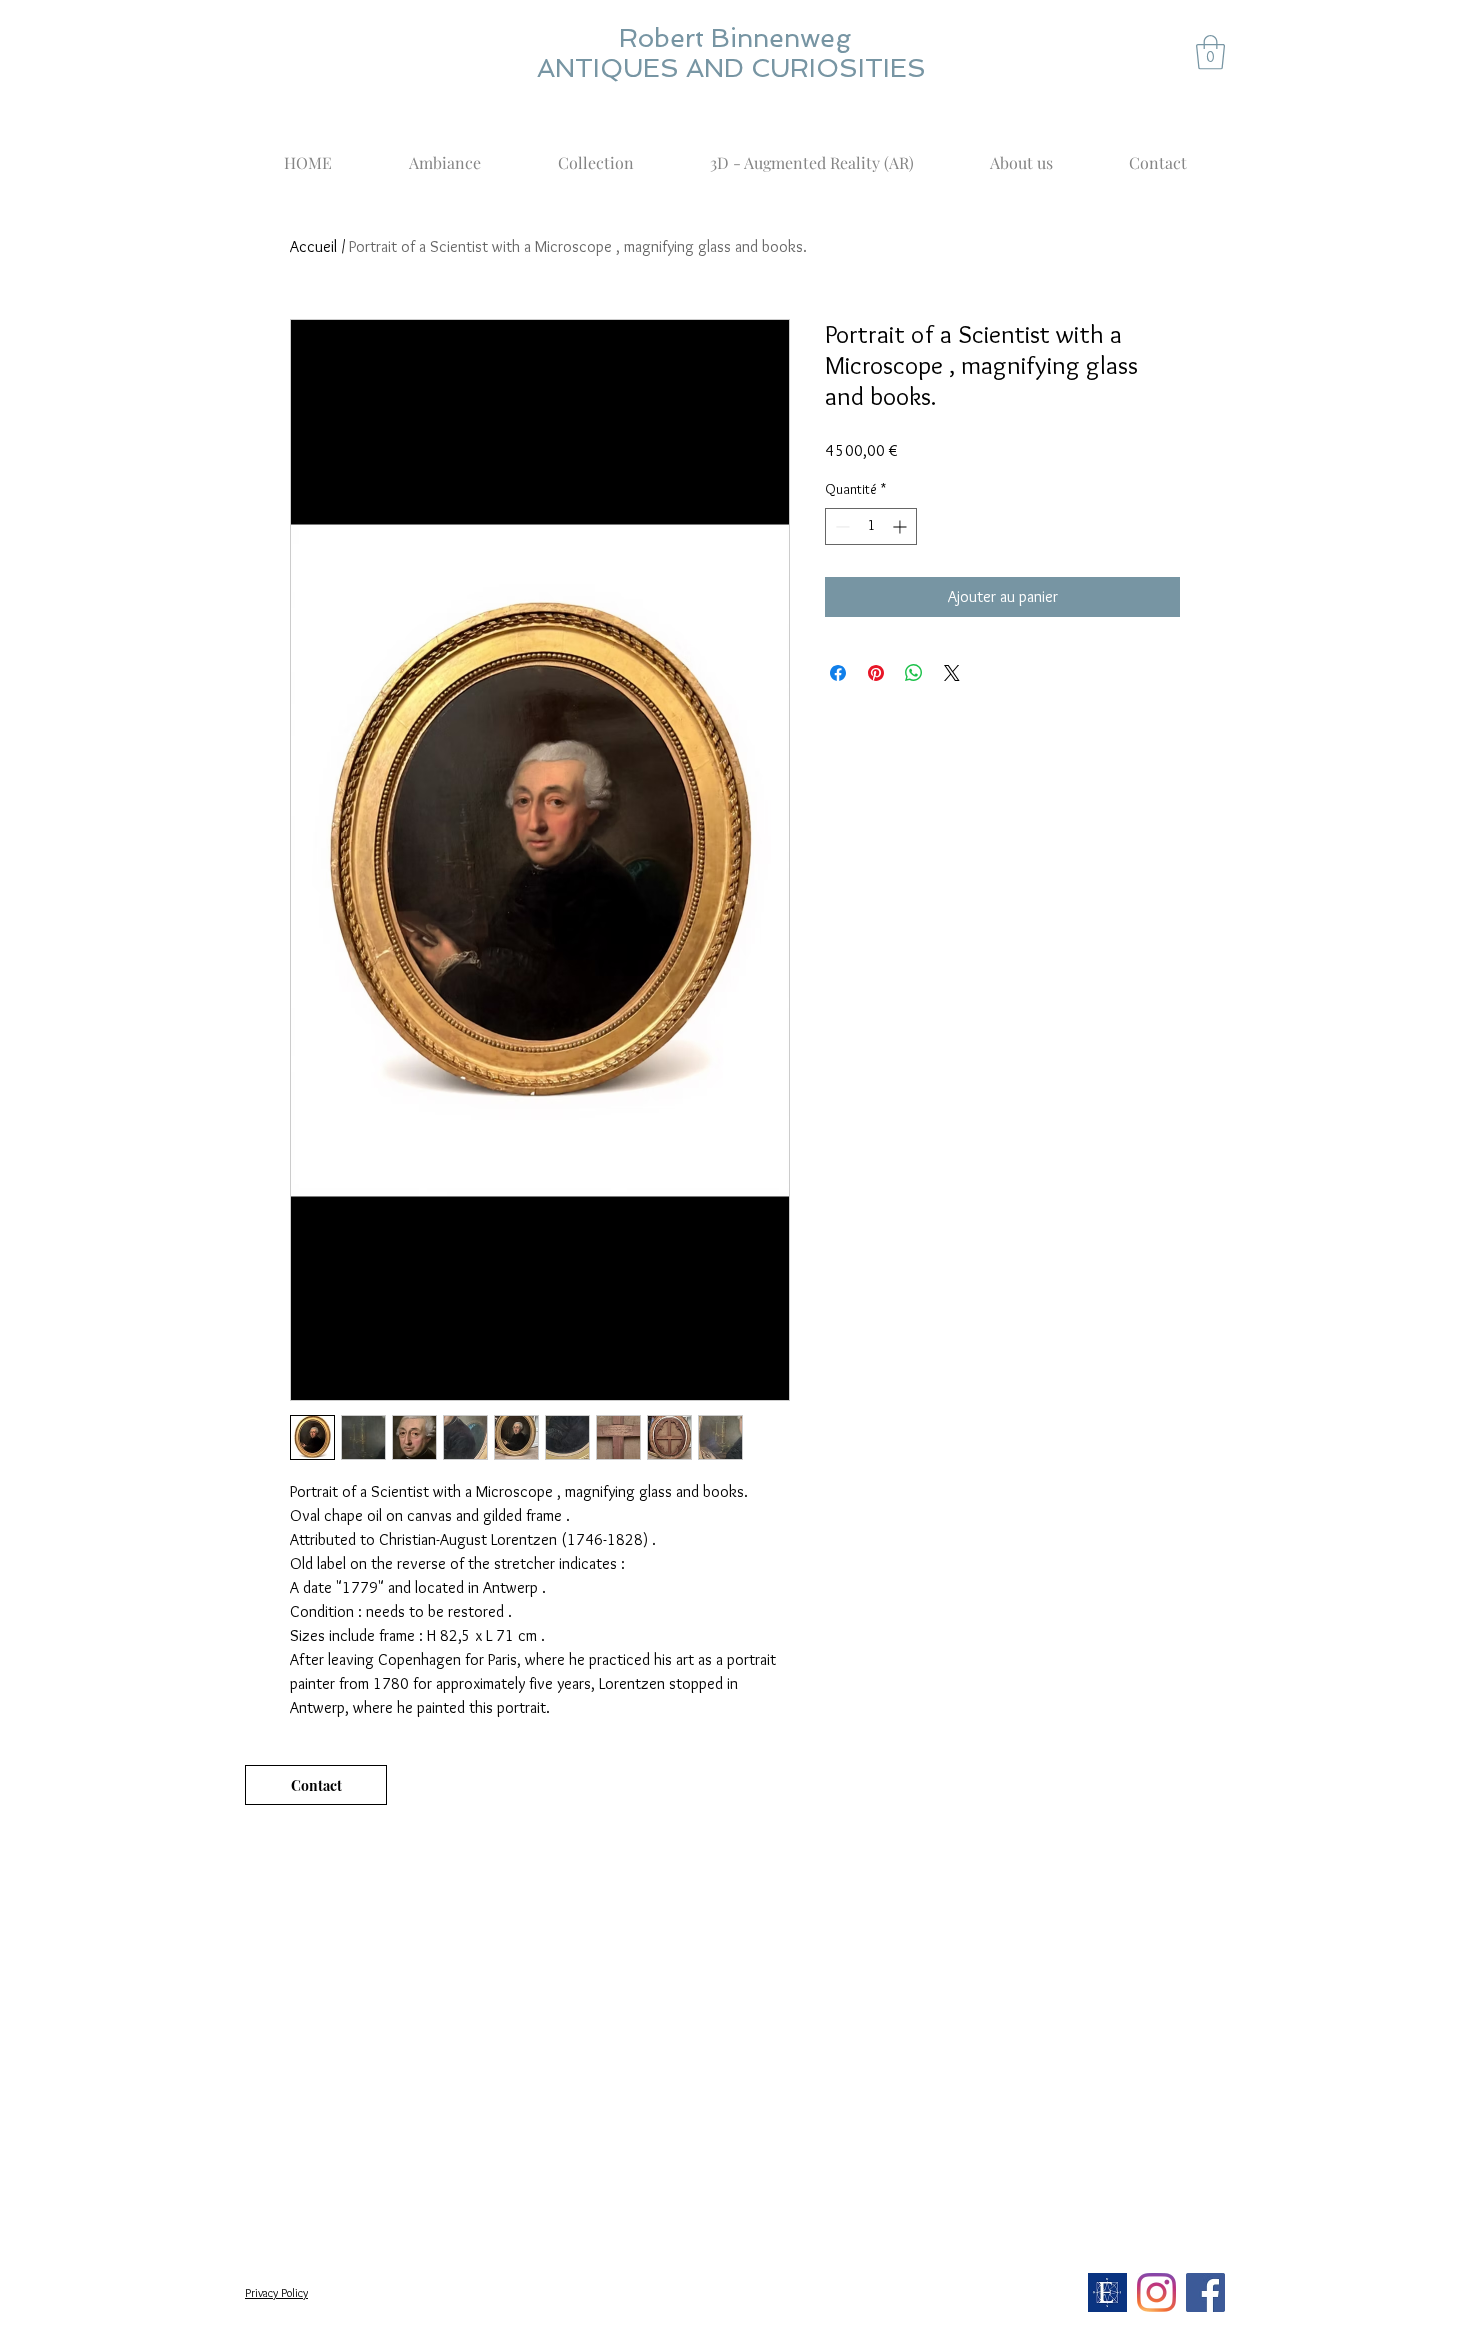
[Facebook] (1205, 2292)
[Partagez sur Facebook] (838, 673)
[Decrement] (840, 526)
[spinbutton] (871, 526)
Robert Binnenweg (735, 38)
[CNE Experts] (1107, 2292)
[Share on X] (952, 673)
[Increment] (901, 526)
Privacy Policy (276, 2292)
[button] (1210, 52)
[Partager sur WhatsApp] (914, 673)
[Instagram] (1156, 2292)
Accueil (313, 246)
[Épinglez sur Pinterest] (876, 673)
